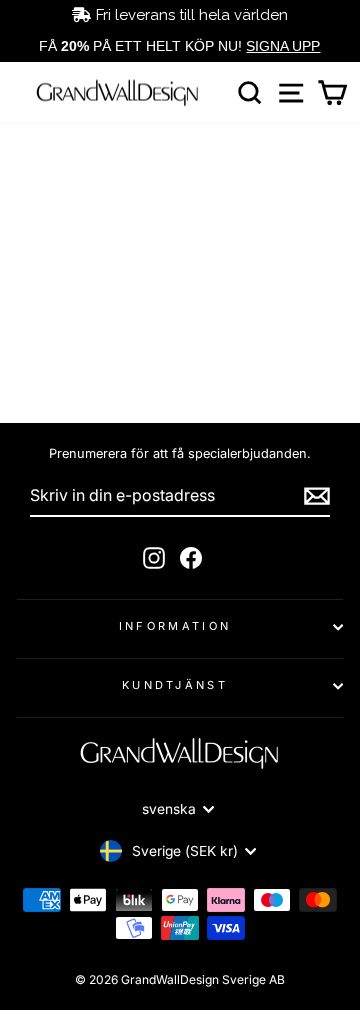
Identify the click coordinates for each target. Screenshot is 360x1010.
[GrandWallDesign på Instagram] (154, 558)
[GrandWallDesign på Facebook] (191, 558)
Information (175, 626)
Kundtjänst (175, 685)
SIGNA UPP (283, 46)
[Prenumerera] (317, 496)
